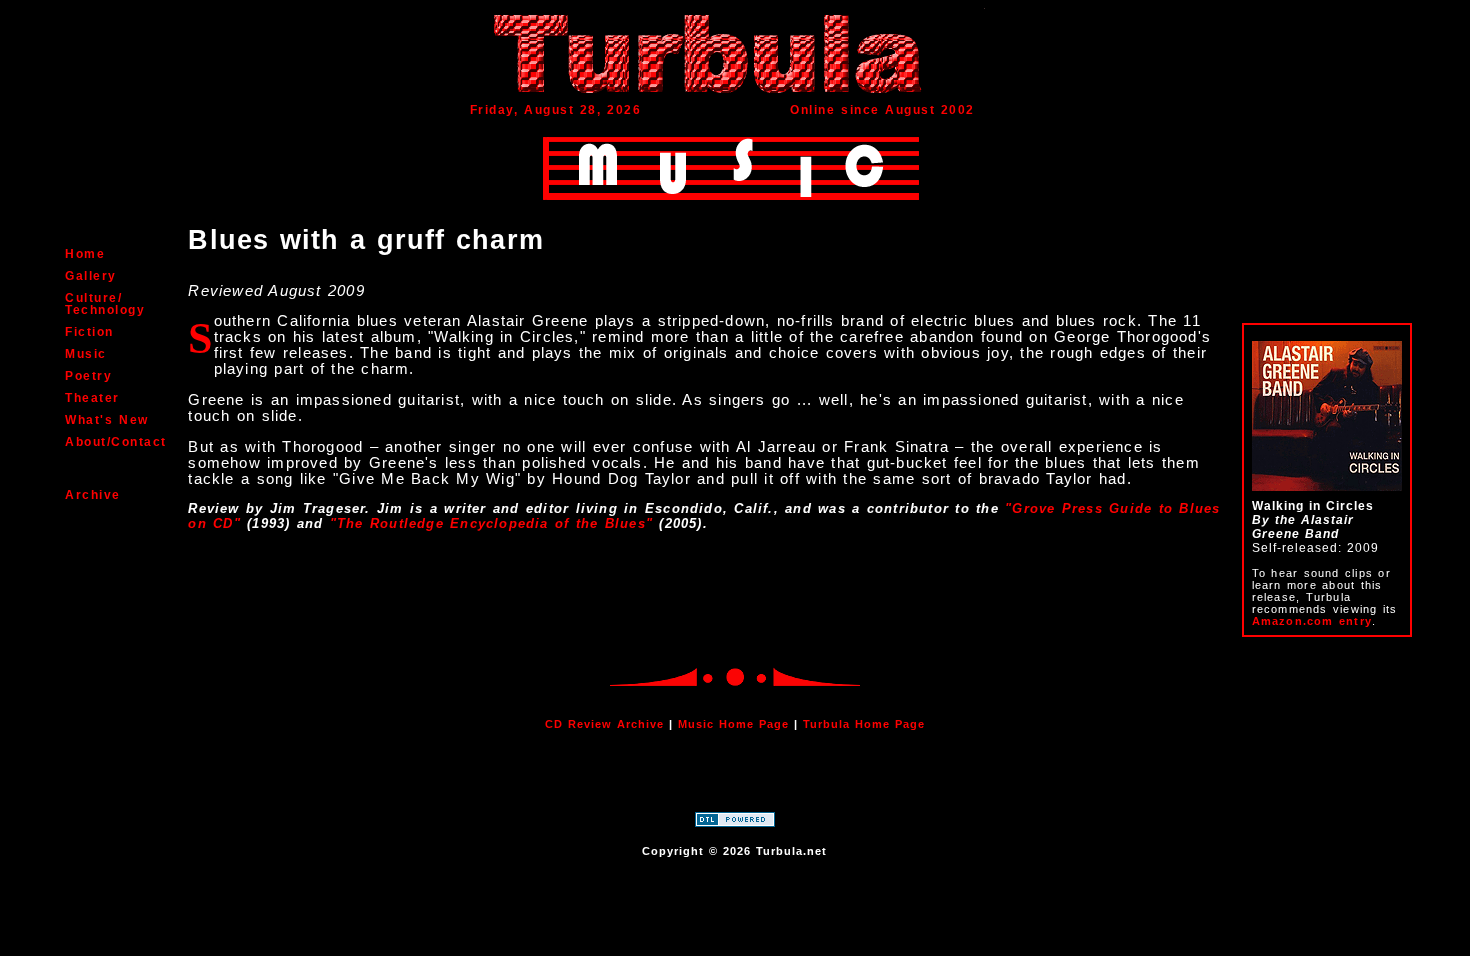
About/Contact (116, 442)
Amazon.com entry (1312, 621)
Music (86, 354)
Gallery (91, 276)
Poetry (88, 376)
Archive (93, 495)
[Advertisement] (735, 776)
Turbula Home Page (864, 724)
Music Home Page (733, 724)
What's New (106, 420)
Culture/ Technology (105, 304)
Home (85, 254)
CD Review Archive (604, 724)
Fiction (89, 332)
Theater (92, 398)
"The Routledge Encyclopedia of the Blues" (491, 523)
